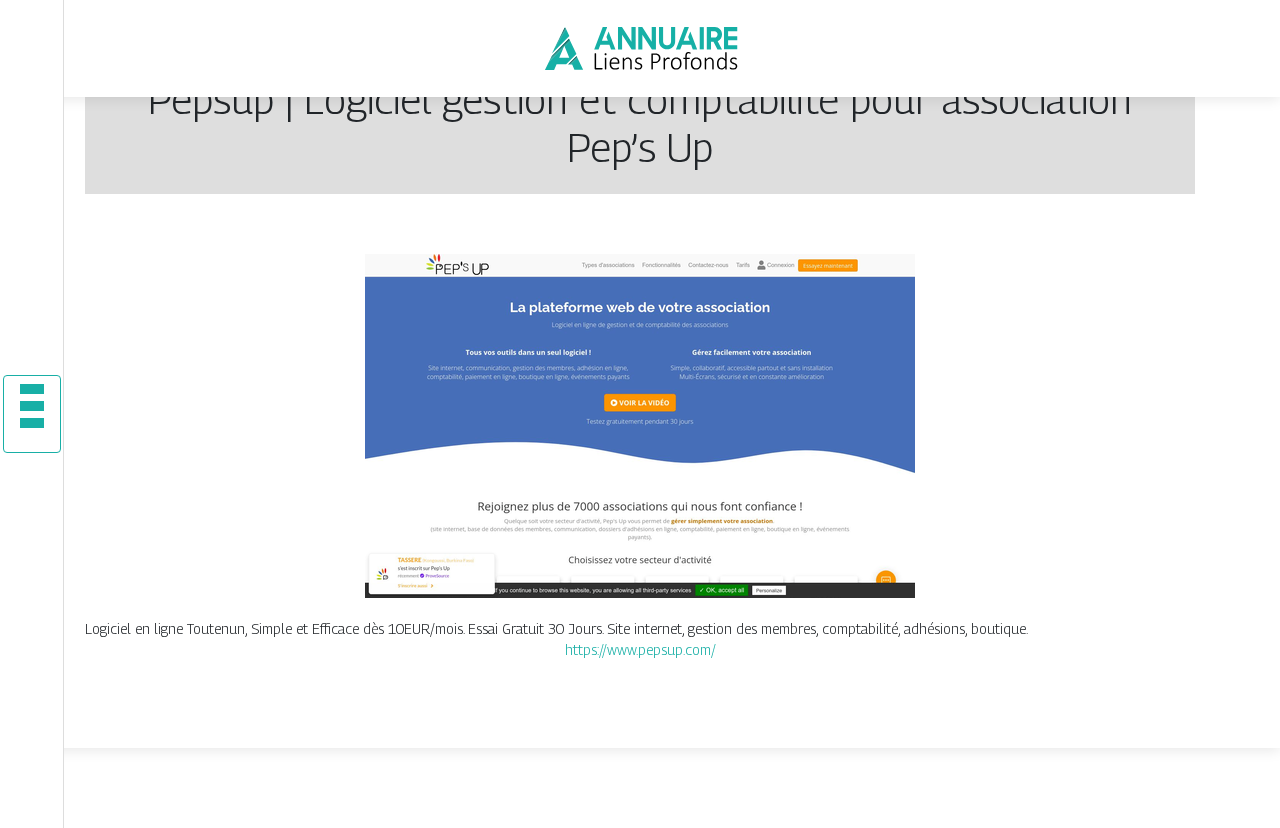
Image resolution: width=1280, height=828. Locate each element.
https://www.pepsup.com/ (640, 649)
